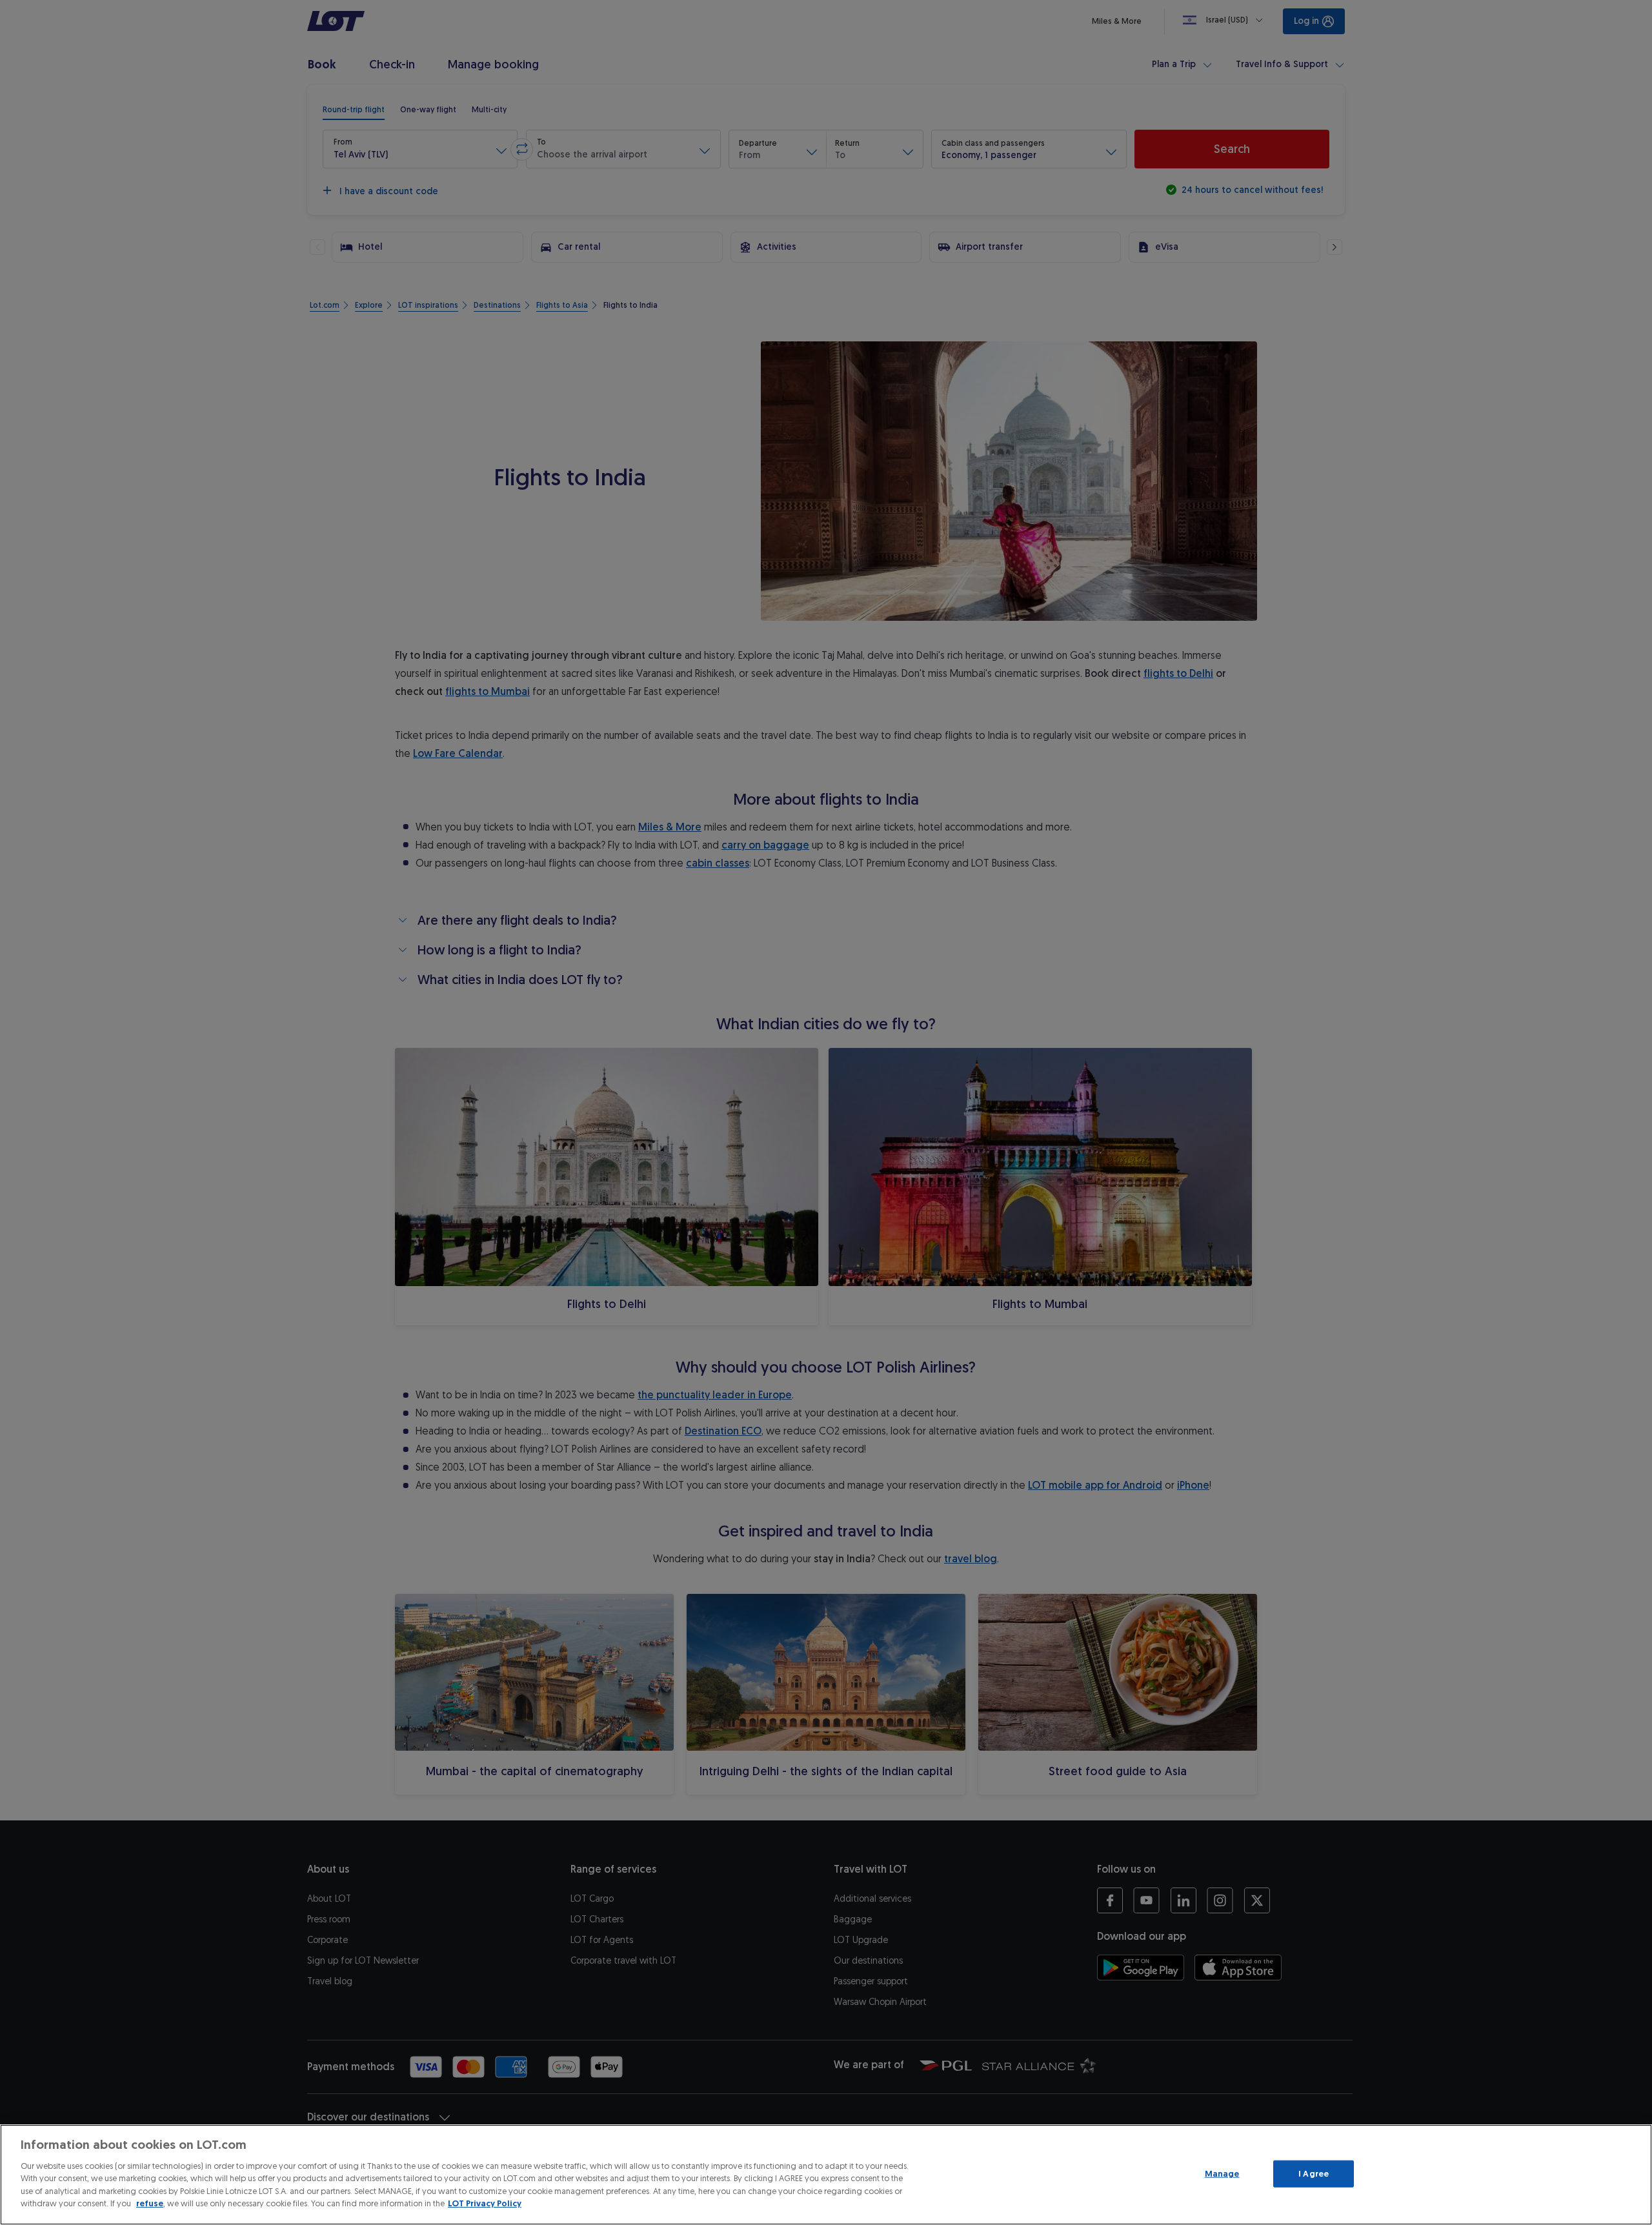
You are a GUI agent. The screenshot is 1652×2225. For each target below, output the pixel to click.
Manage (1222, 2174)
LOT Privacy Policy (485, 2203)
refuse (150, 2203)
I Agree (1314, 2174)
